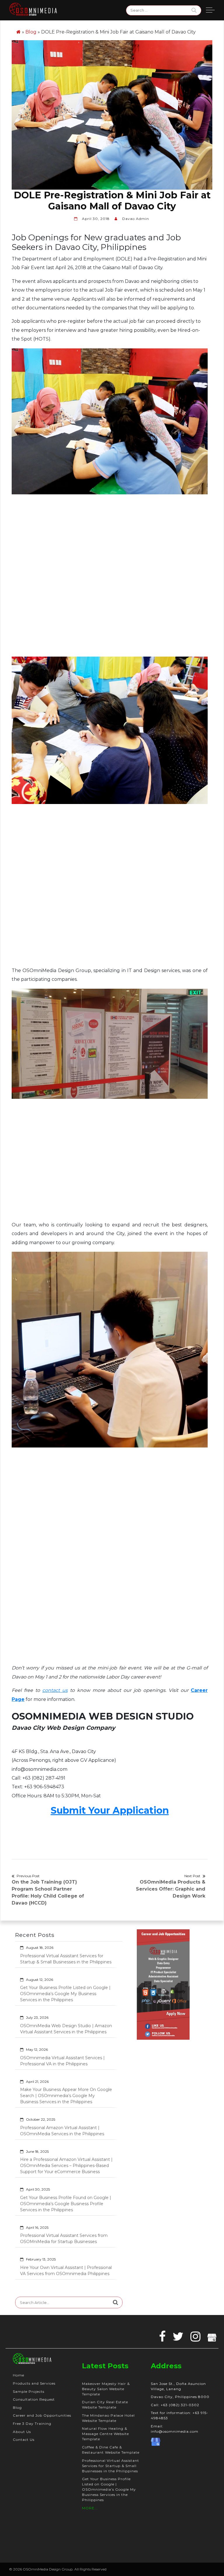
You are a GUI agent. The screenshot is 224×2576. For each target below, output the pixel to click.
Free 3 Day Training (32, 2424)
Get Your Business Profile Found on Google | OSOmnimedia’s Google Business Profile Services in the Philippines (66, 2204)
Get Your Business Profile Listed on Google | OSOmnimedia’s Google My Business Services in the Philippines (65, 1994)
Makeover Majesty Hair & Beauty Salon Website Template (106, 2389)
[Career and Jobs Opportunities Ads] (163, 1984)
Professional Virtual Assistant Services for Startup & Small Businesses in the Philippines (66, 1959)
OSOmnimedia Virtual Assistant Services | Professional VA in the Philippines (62, 2061)
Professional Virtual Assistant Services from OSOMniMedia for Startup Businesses (64, 2239)
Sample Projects (29, 2391)
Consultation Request (34, 2399)
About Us (22, 2432)
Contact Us (24, 2440)
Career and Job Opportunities (42, 2415)
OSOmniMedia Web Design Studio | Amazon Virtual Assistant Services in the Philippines (66, 2029)
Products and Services (34, 2383)
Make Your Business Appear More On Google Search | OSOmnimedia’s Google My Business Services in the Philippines (66, 2096)
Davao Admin (136, 219)
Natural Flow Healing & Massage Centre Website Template (105, 2434)
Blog (31, 32)
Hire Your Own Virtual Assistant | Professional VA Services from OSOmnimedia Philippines (66, 2271)
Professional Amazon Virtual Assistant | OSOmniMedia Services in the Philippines (62, 2131)
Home (19, 2375)
